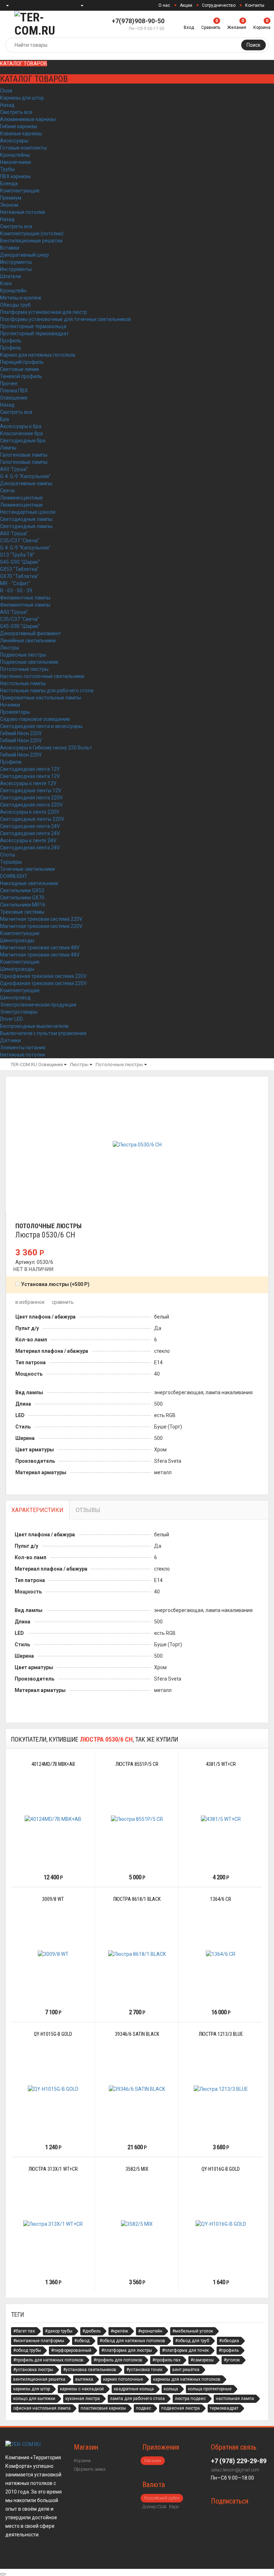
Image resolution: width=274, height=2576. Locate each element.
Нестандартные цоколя (28, 512)
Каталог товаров (24, 64)
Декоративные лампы (26, 483)
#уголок (232, 2360)
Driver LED (11, 1019)
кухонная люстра (83, 2399)
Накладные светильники (29, 883)
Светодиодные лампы (26, 519)
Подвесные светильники (29, 662)
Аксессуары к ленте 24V (28, 840)
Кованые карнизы (21, 134)
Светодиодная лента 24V (30, 826)
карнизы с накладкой (82, 2389)
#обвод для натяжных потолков (132, 2341)
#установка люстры (33, 2370)
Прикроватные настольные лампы (40, 698)
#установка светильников (90, 2370)
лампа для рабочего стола (137, 2399)
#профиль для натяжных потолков (48, 2360)
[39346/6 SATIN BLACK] (137, 2089)
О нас (164, 5)
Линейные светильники (28, 641)
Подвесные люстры (23, 655)
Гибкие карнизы (19, 126)
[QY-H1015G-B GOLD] (53, 2089)
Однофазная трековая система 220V (43, 976)
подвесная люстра (181, 2408)
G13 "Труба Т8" (17, 555)
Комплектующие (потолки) (32, 234)
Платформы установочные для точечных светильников (65, 319)
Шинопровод (15, 998)
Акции (186, 5)
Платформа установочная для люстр (44, 312)
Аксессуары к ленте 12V (28, 783)
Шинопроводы (17, 940)
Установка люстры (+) (55, 1284)
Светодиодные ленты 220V (32, 819)
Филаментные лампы (25, 598)
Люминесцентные (21, 498)
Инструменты (16, 262)
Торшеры (11, 862)
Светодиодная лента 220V (31, 798)
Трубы (7, 169)
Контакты (255, 5)
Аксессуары (14, 141)
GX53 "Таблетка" (19, 569)
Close (6, 91)
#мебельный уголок (193, 2331)
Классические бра (21, 433)
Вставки (10, 248)
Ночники (10, 705)
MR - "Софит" (15, 583)
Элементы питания (23, 1048)
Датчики (10, 1040)
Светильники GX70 (22, 898)
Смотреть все (16, 112)
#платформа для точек (185, 2350)
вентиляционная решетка (39, 2379)
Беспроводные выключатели (34, 1026)
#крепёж (119, 2331)
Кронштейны (15, 155)
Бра (4, 419)
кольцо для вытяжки (34, 2399)
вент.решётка (186, 2370)
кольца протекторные (210, 2389)
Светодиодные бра (23, 441)
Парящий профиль (22, 362)
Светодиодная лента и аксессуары (41, 726)
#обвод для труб (192, 2341)
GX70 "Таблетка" (19, 576)
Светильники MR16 (23, 905)
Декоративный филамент (31, 633)
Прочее (9, 383)
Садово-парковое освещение (35, 719)
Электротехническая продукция (38, 1005)
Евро (174, 2507)
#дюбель (92, 2331)
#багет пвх (24, 2331)
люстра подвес (190, 2399)
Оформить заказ (90, 2469)
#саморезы (202, 2360)
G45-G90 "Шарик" (20, 562)
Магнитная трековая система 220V (41, 919)
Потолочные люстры (24, 669)
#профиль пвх (166, 2360)
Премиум (11, 198)
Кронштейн (13, 291)
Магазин (153, 2461)
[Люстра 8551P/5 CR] (137, 1819)
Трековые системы (22, 912)
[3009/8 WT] (53, 1954)
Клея (6, 283)
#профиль (229, 2350)
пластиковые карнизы (103, 2408)
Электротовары (19, 1012)
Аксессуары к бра (21, 426)
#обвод (82, 2341)
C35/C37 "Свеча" (20, 541)
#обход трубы (27, 2350)
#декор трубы (59, 2331)
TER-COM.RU (24, 1064)
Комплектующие (20, 191)
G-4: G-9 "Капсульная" (25, 476)
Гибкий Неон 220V (21, 733)
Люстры (9, 648)
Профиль (11, 341)
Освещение (14, 398)
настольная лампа (235, 2399)
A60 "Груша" (14, 469)
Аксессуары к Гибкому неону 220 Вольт (46, 748)
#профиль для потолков (118, 2360)
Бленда (9, 184)
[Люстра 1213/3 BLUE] (221, 2089)
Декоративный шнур (24, 255)
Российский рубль (162, 2498)
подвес (144, 2408)
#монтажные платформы (39, 2341)
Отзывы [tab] (88, 1510)
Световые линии (19, 369)
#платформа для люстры (127, 2350)
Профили (11, 762)
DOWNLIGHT (14, 876)
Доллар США (154, 2507)
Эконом (9, 205)
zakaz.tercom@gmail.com (235, 2470)
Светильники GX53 (22, 890)
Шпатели (11, 276)
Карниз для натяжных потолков (38, 355)
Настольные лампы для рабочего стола (47, 691)
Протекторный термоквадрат (34, 333)
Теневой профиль (21, 376)
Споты (7, 855)
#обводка (229, 2341)
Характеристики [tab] (37, 1510)
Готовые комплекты (23, 148)
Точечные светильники (27, 869)
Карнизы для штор (22, 98)
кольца (171, 2389)
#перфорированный (71, 2350)
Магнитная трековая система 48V (40, 948)
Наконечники (16, 162)
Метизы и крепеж (21, 298)
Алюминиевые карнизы (28, 119)
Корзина (82, 2461)
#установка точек (144, 2370)
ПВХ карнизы (15, 176)
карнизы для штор (32, 2389)
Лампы (8, 448)
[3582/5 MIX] (137, 2224)
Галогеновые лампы (24, 455)
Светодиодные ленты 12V (31, 790)
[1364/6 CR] (221, 1954)
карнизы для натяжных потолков (187, 2379)
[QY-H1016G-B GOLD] (221, 2224)
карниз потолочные (123, 2379)
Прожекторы (15, 712)
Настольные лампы (23, 683)
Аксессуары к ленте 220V (30, 812)
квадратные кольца (134, 2389)
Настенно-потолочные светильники (42, 676)
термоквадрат (224, 2408)
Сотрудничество (219, 5)
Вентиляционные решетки (31, 241)
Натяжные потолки (22, 212)
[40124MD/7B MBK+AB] (53, 1819)
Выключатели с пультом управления (43, 1033)
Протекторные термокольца (33, 326)
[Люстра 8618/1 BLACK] (137, 1954)
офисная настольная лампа (42, 2408)
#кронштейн (150, 2331)
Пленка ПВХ (14, 391)
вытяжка (84, 2379)
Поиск (253, 45)
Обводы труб (15, 305)
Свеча (7, 491)
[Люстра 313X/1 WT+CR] (53, 2224)
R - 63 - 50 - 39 (16, 591)
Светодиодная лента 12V (30, 769)
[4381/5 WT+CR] (221, 1819)
